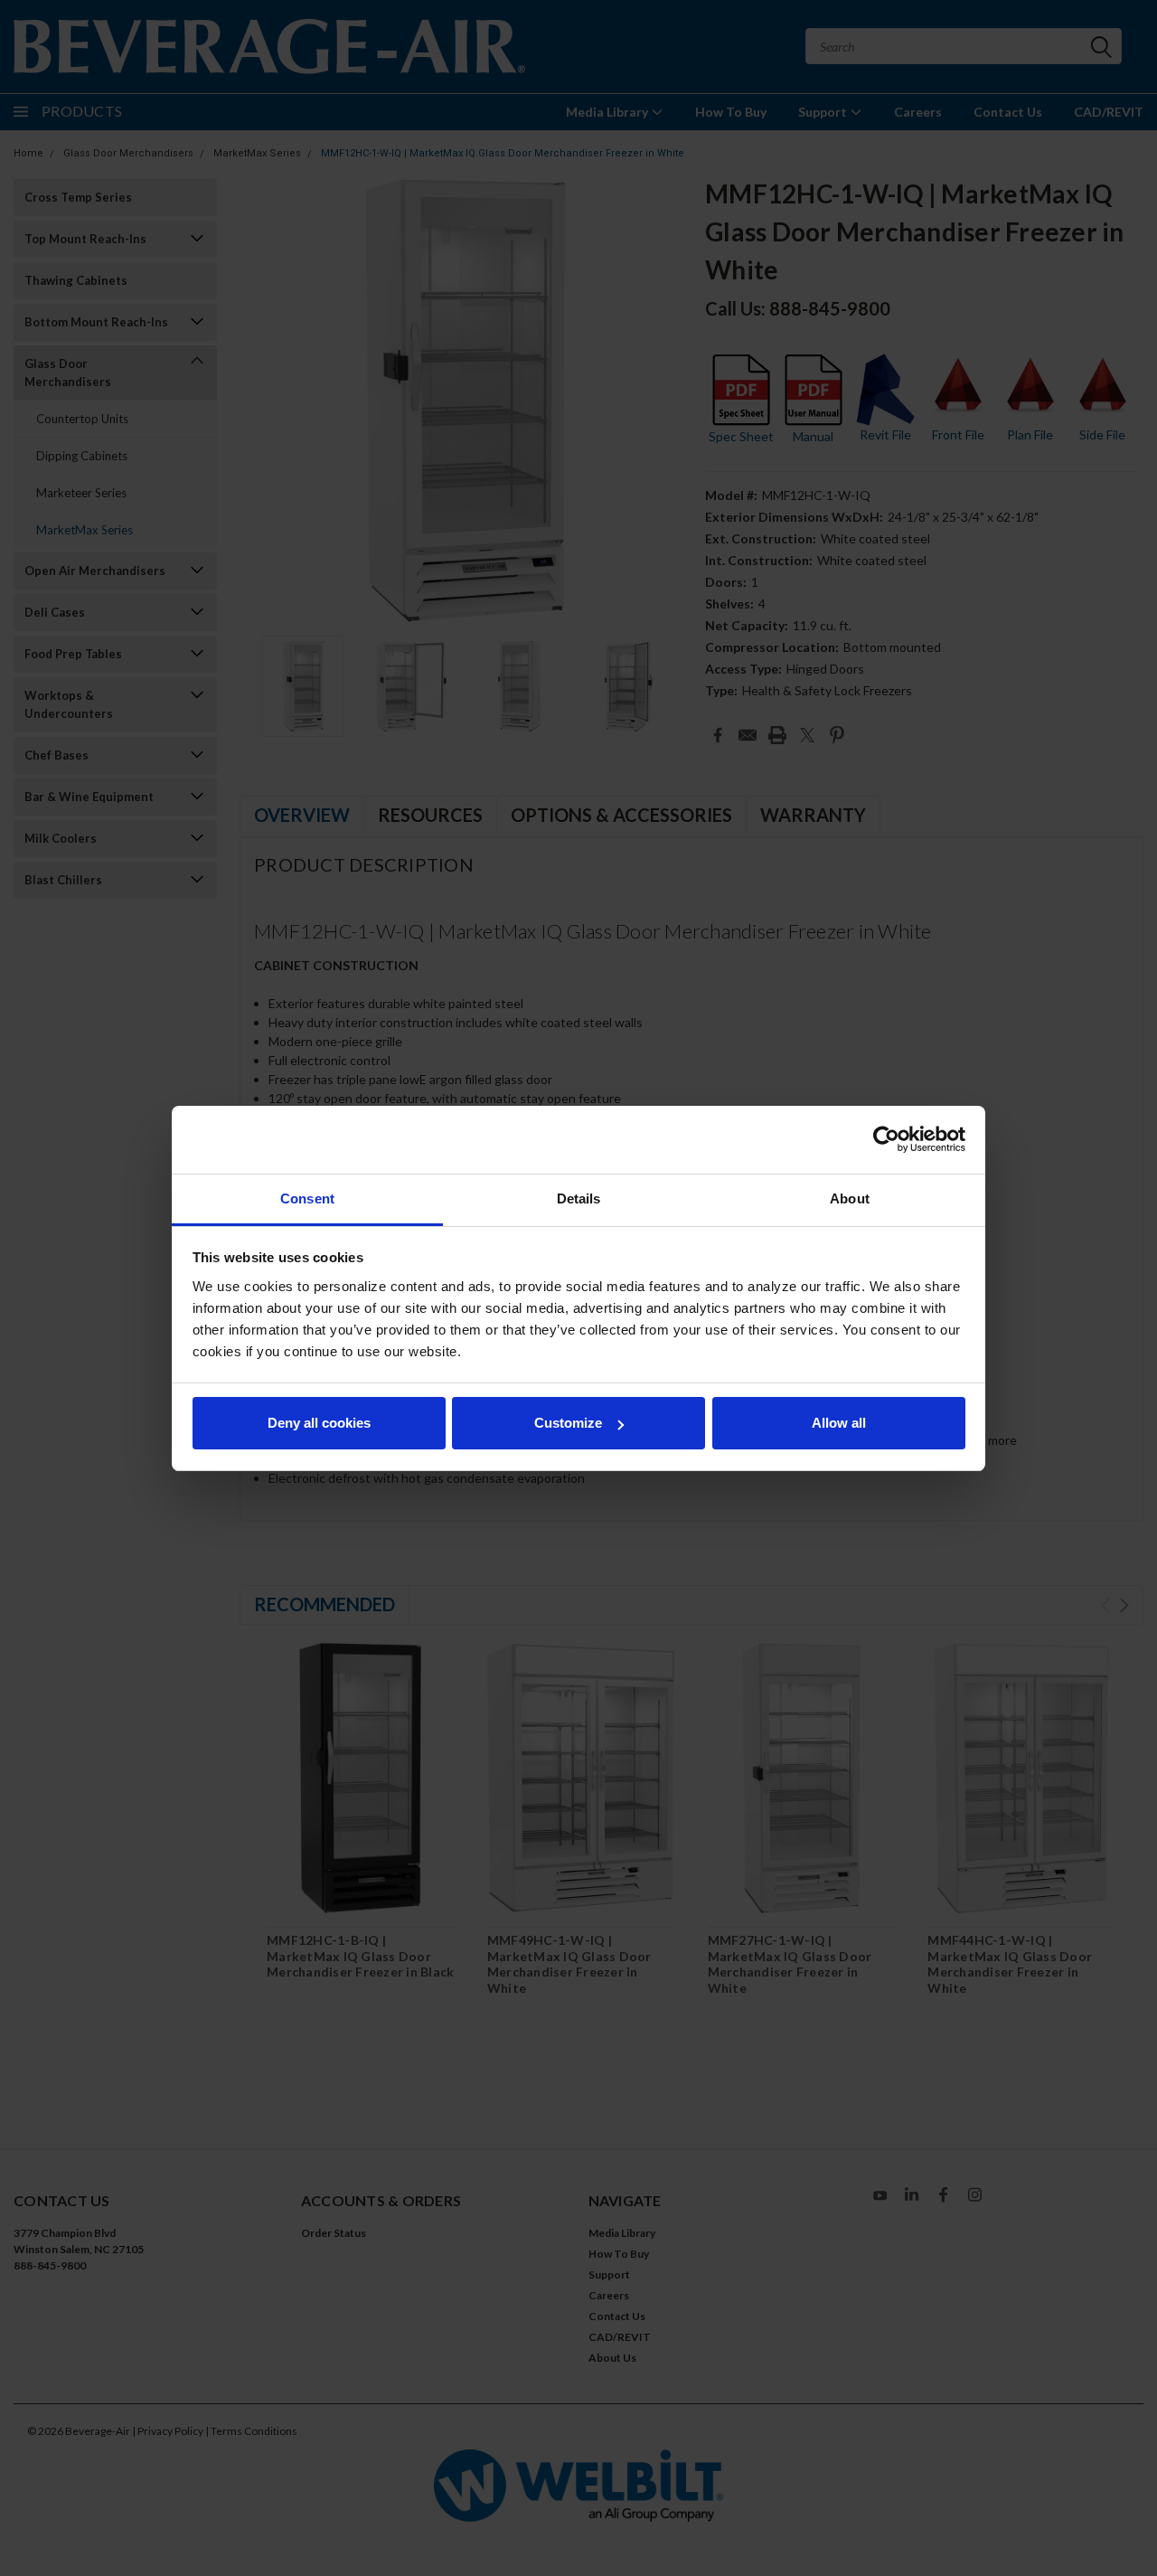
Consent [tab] (307, 1198)
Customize (568, 1423)
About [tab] (850, 1198)
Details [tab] (579, 1198)
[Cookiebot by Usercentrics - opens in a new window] (886, 1139)
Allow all (839, 1423)
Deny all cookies (319, 1423)
